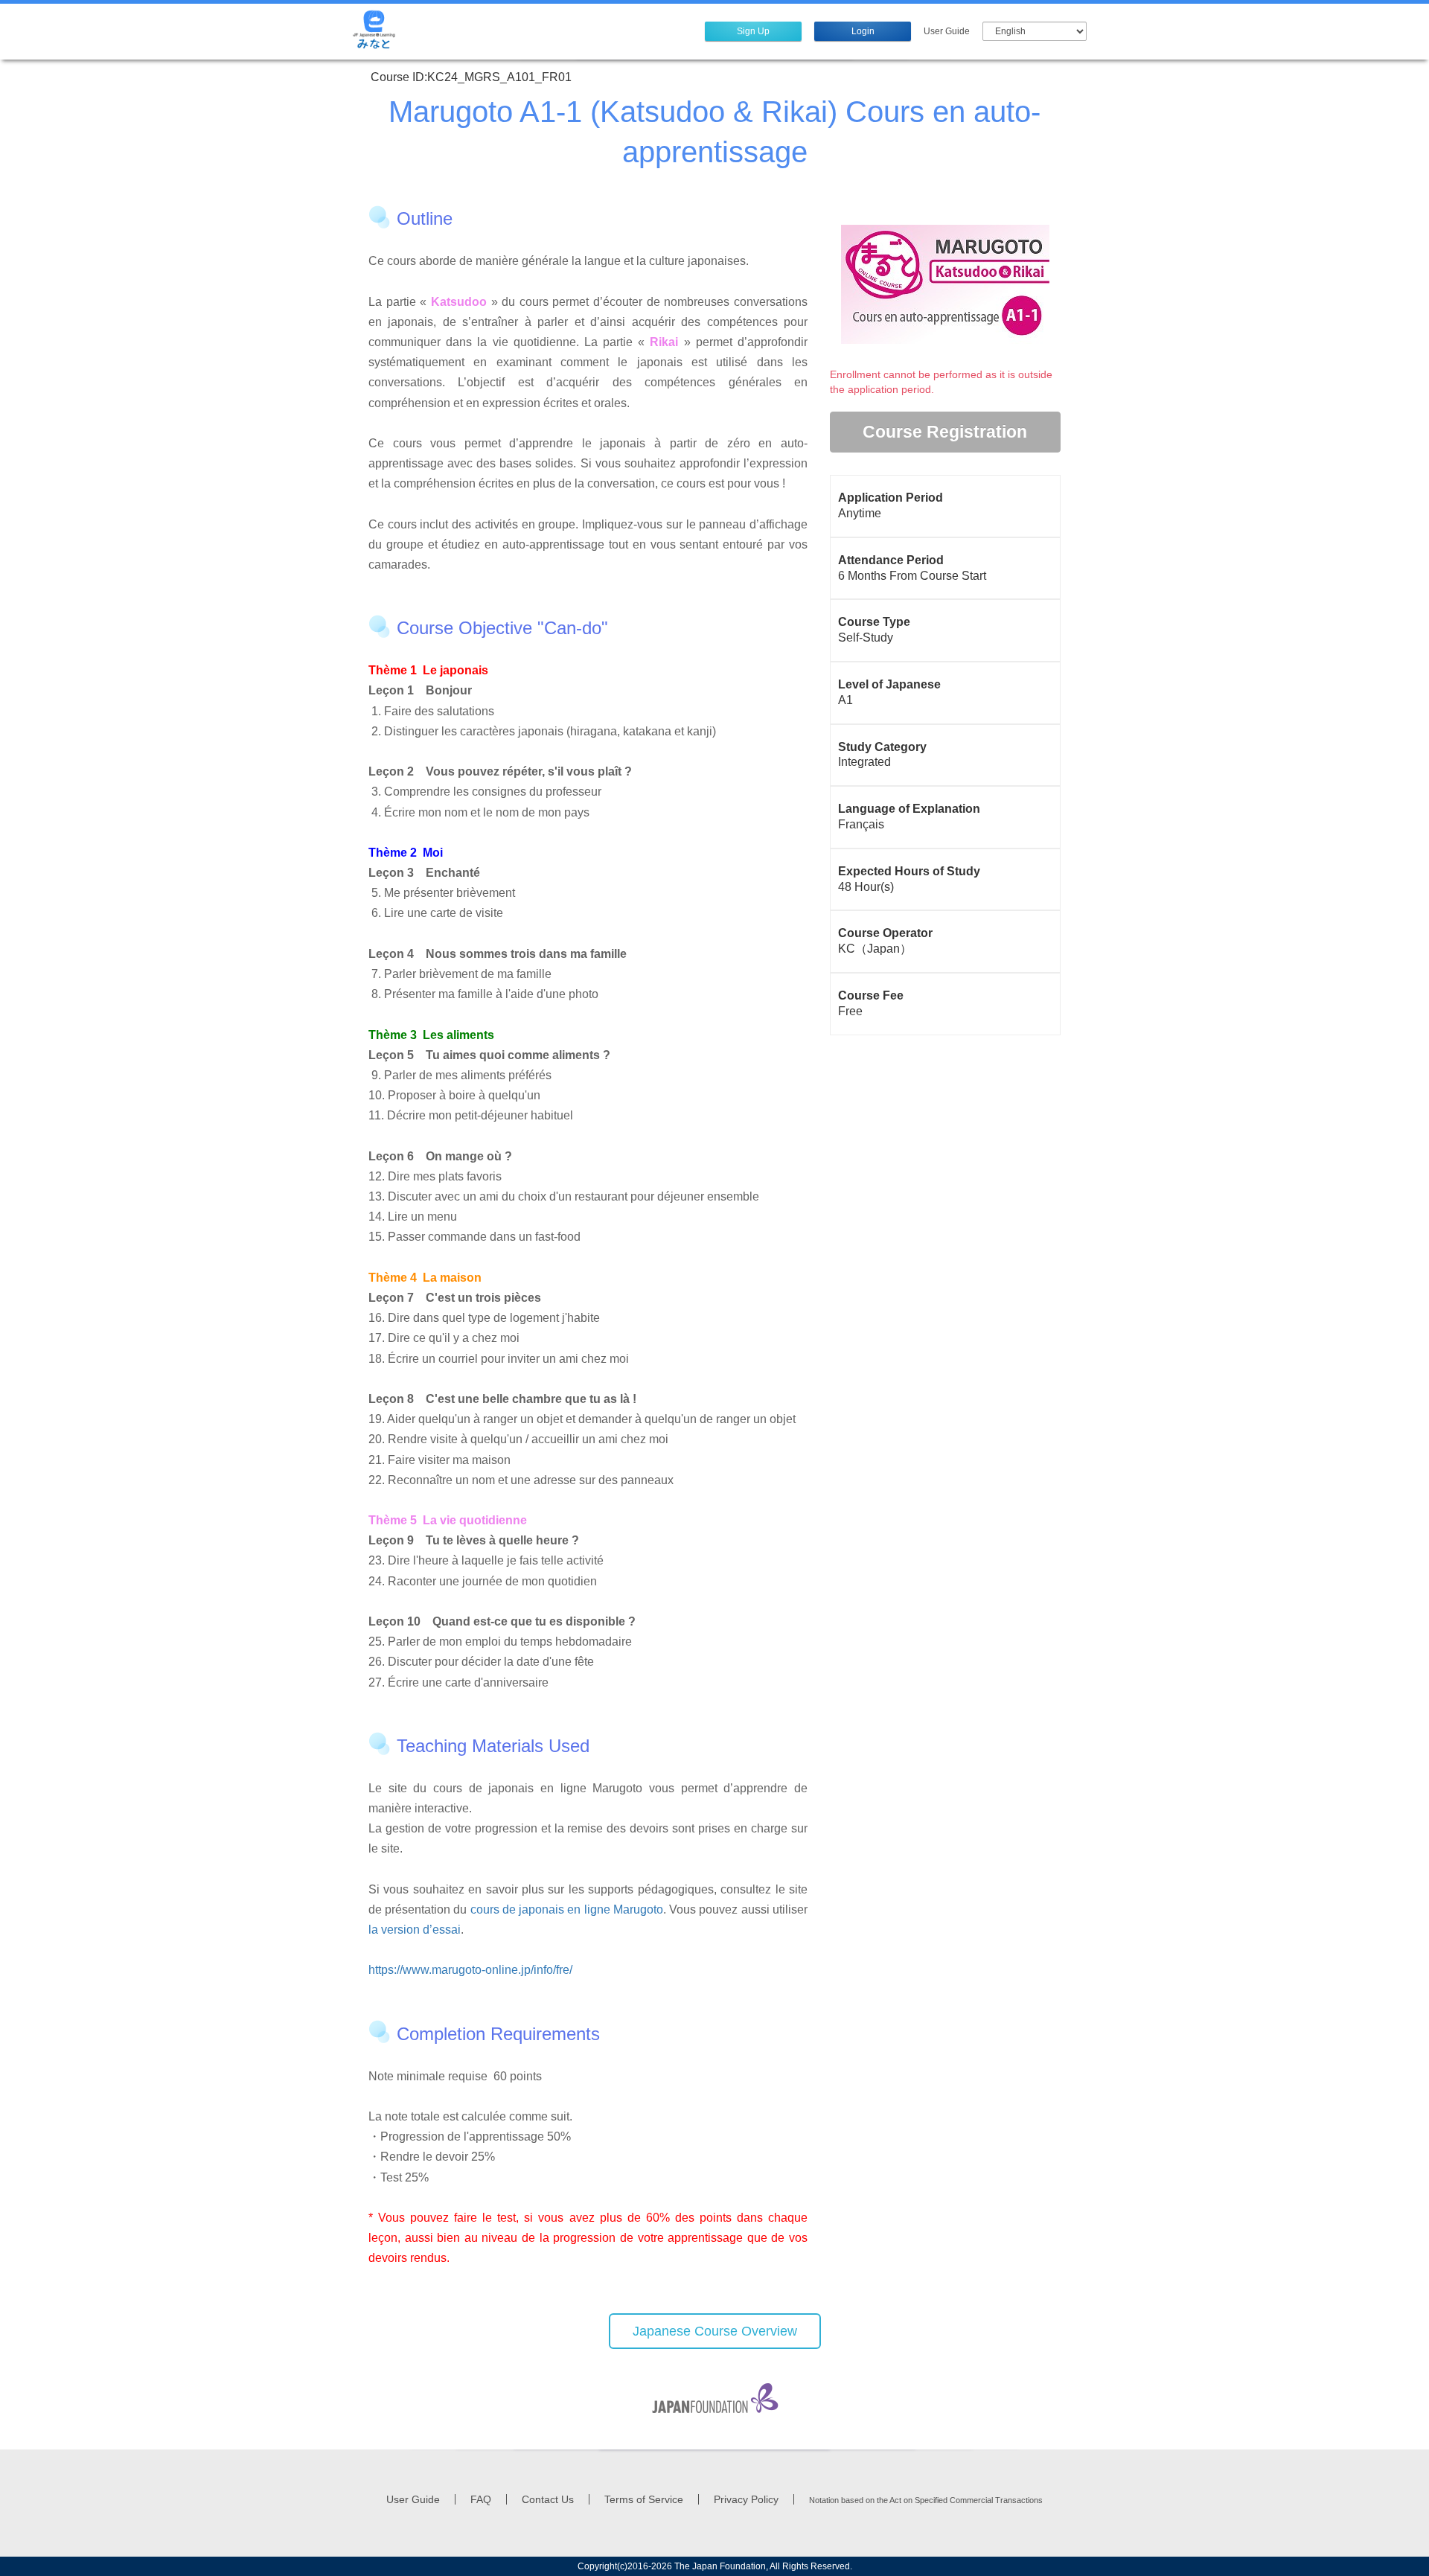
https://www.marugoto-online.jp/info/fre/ (470, 1970)
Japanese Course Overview (715, 2331)
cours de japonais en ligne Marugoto (567, 1909)
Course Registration (945, 432)
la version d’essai (415, 1930)
